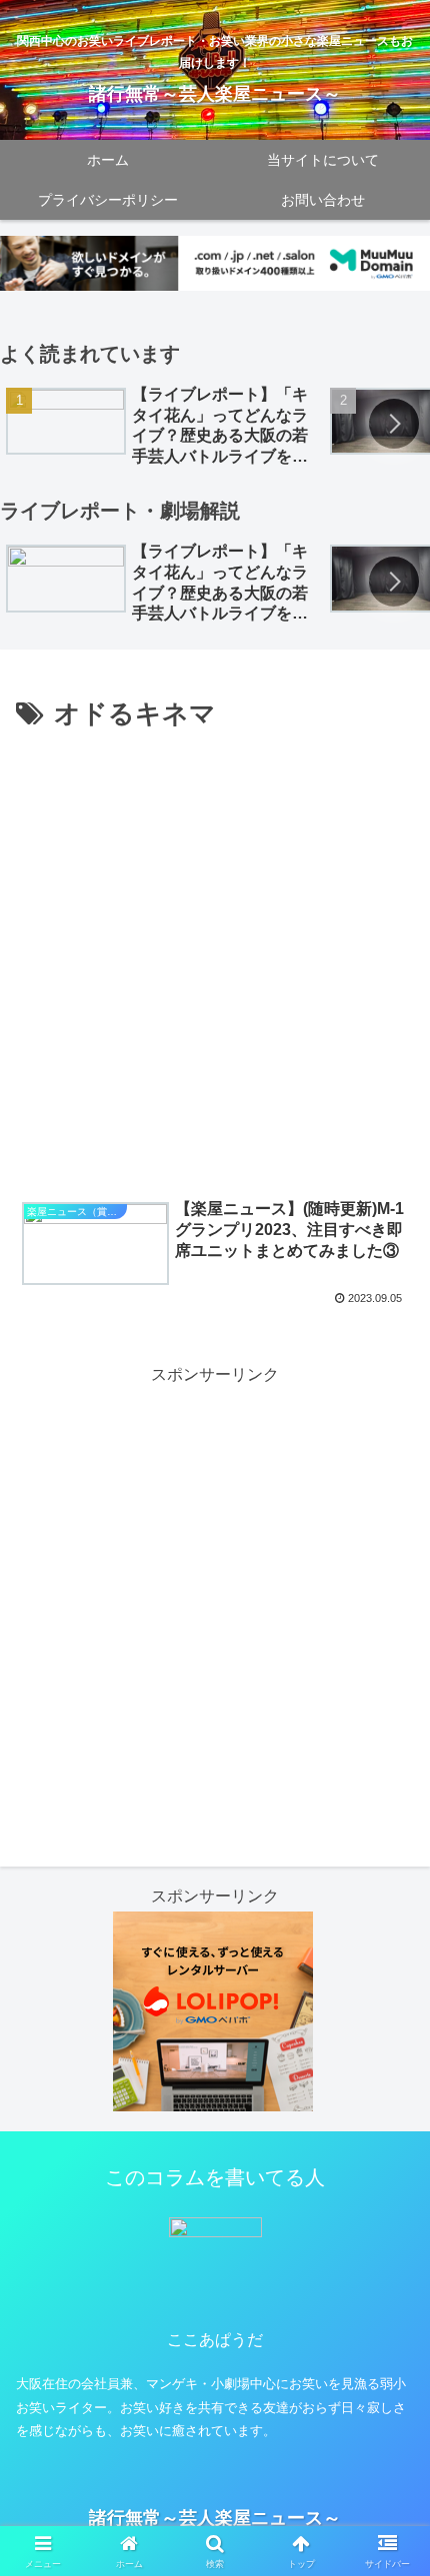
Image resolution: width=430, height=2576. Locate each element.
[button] (394, 424)
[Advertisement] (215, 962)
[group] (161, 426)
